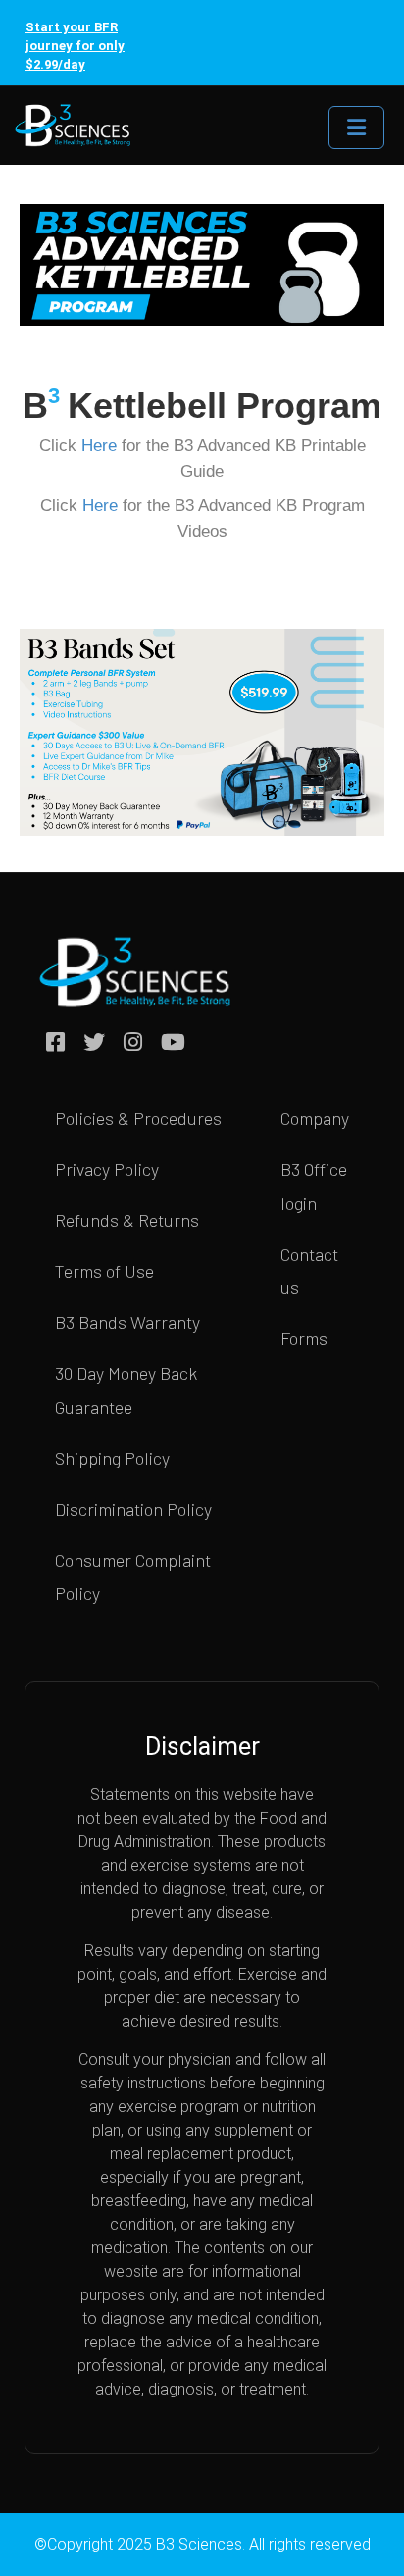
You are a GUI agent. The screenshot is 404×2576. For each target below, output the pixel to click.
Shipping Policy (112, 1458)
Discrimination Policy (133, 1509)
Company (315, 1118)
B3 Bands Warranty (127, 1322)
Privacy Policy (107, 1169)
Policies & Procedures (138, 1118)
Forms (304, 1338)
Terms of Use (104, 1271)
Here (99, 446)
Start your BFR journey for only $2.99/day (75, 46)
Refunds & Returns (127, 1220)
